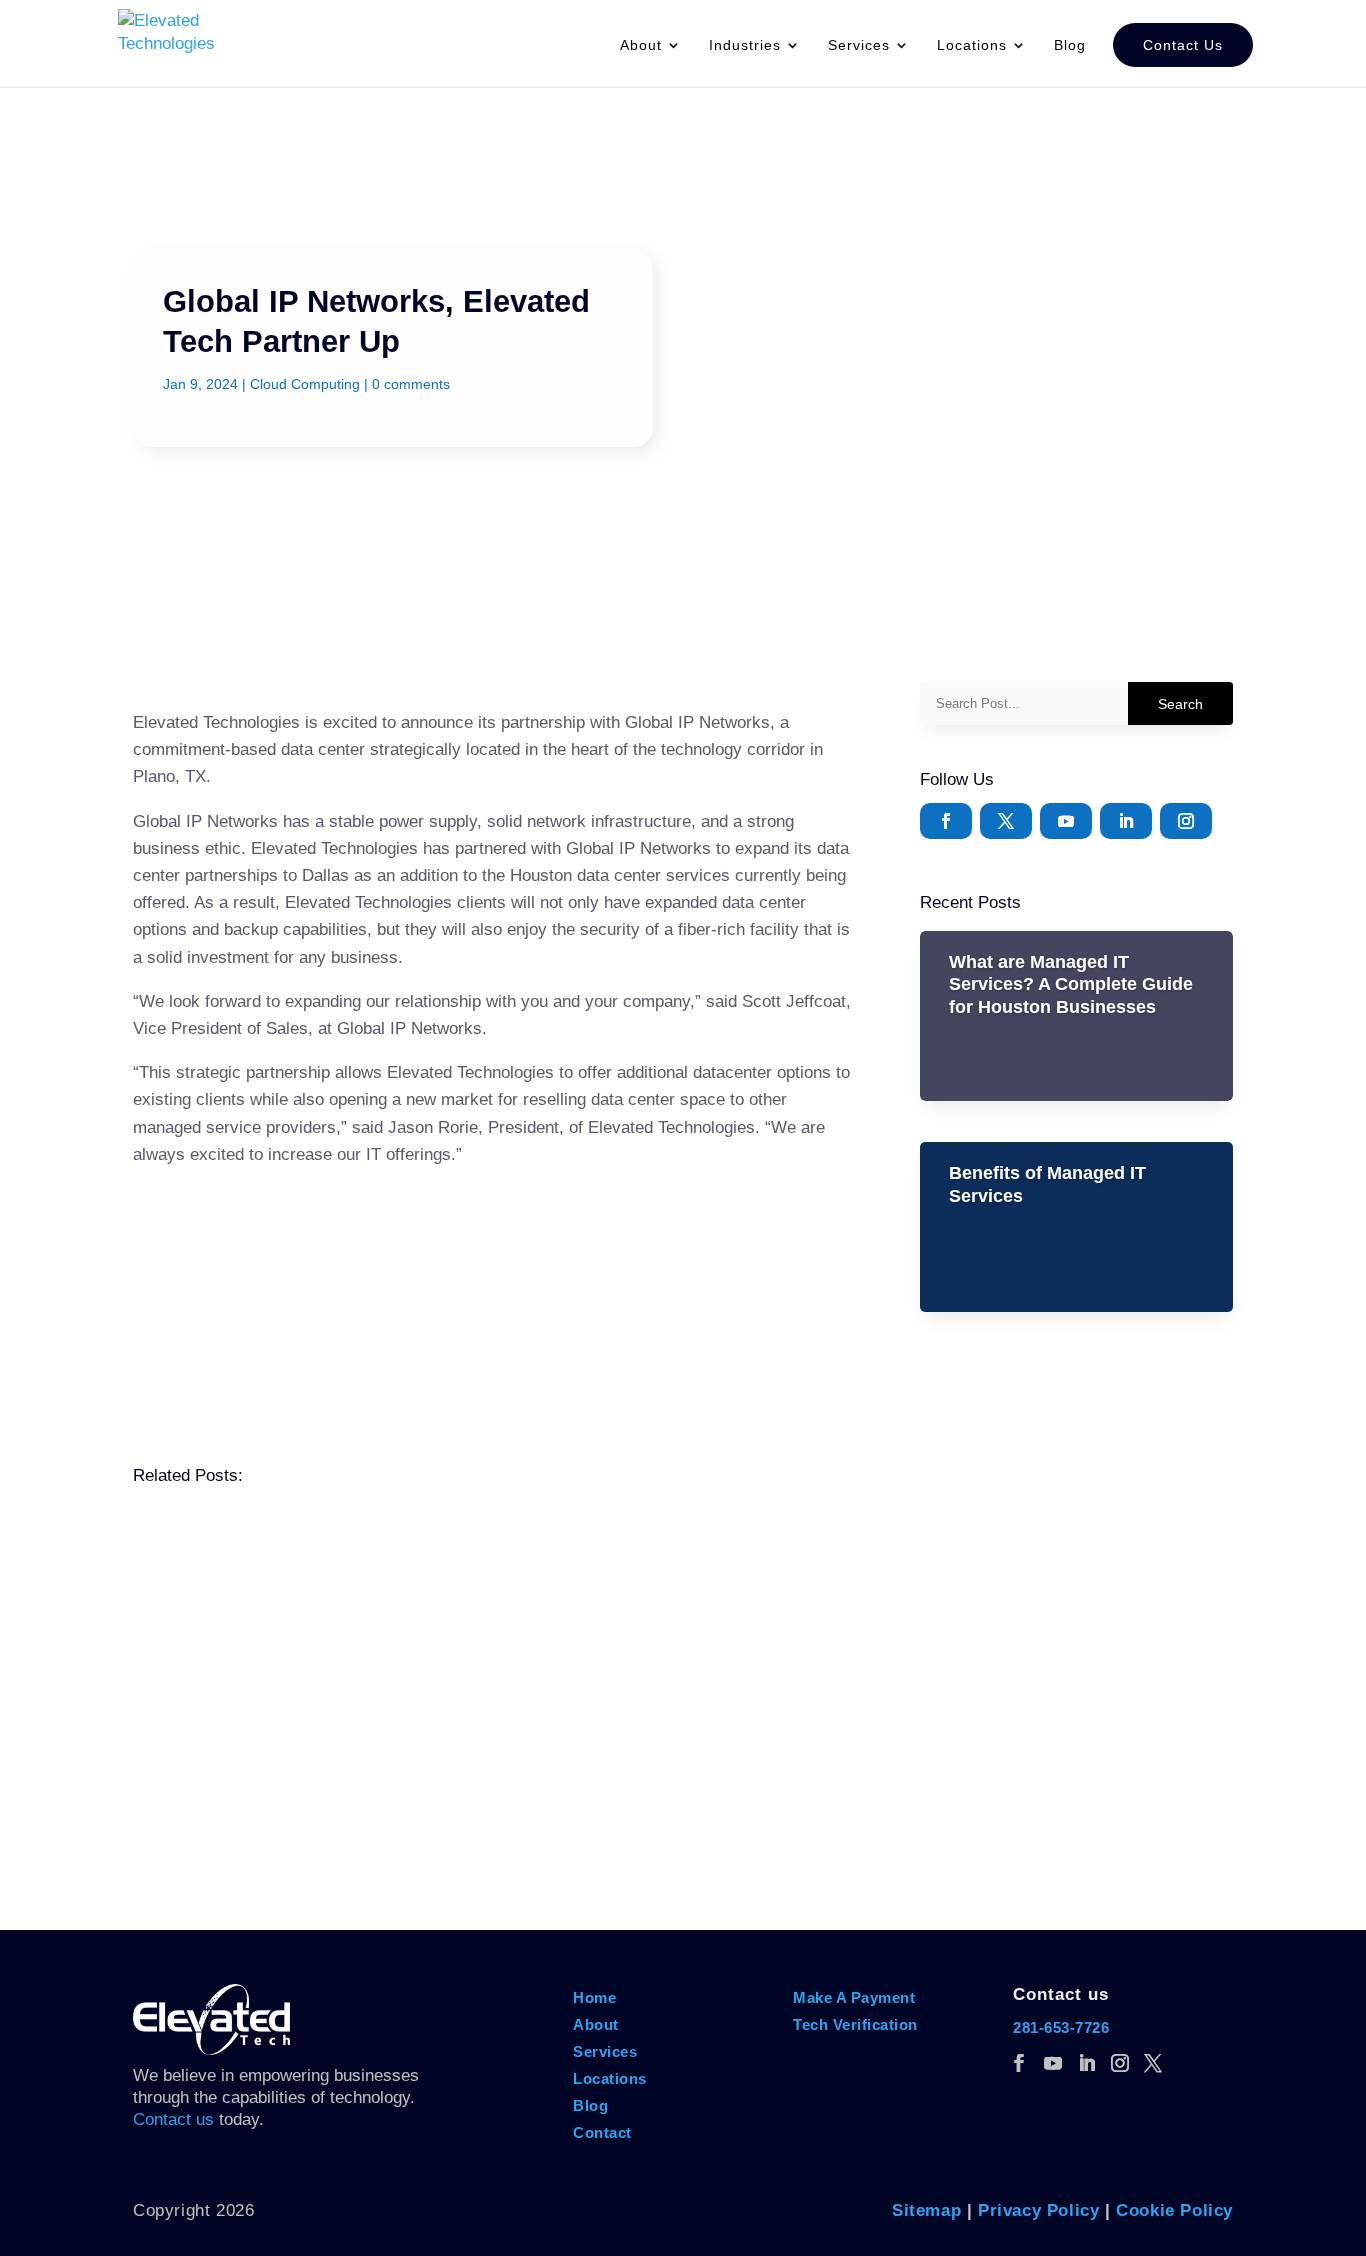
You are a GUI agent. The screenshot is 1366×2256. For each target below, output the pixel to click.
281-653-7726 (1061, 2027)
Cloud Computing (305, 384)
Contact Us (1183, 45)
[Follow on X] (1006, 821)
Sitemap (926, 2210)
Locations (610, 2078)
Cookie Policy (1174, 2210)
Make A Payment (856, 1997)
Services (605, 2051)
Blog (1070, 45)
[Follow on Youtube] (1066, 821)
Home (594, 1997)
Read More (198, 1644)
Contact (602, 2132)
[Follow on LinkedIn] (1126, 821)
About (641, 45)
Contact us (173, 2119)
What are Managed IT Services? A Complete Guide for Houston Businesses (1071, 984)
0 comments (411, 384)
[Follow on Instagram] (1186, 821)
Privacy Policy (1038, 2210)
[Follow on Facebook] (946, 821)
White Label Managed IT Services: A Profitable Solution (397, 1782)
